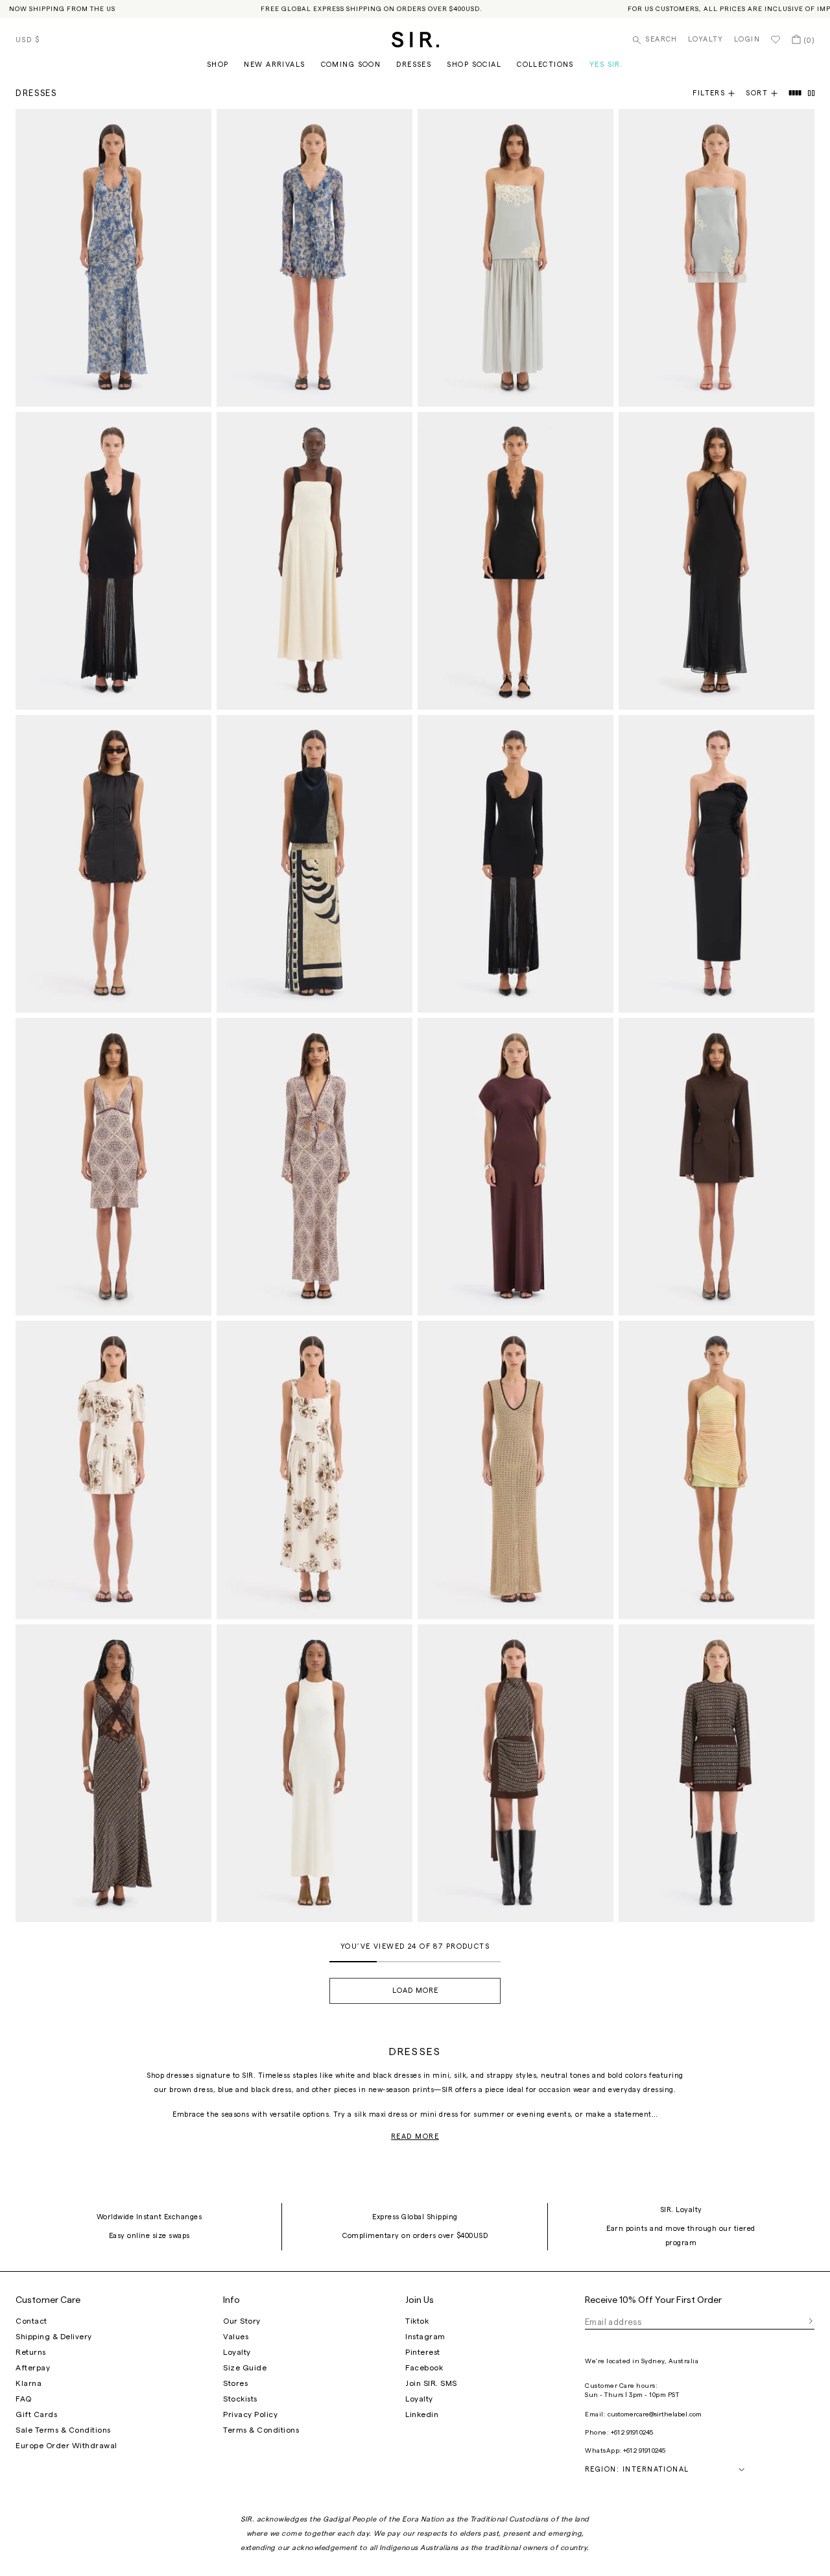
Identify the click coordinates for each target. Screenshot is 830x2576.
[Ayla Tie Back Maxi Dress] (314, 561)
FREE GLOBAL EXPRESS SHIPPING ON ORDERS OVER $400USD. (372, 9)
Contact (31, 2321)
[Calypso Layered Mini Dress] (717, 1470)
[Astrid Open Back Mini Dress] (516, 1773)
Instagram (425, 2337)
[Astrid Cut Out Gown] (113, 1773)
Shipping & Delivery (54, 2337)
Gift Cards (36, 2414)
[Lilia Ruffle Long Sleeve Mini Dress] (314, 258)
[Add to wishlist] (196, 125)
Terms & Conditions (261, 2430)
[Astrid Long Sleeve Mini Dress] (717, 1773)
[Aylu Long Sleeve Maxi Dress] (516, 864)
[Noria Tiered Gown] (516, 258)
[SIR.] (415, 40)
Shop (218, 65)
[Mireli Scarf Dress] (314, 1167)
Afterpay (33, 2368)
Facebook (424, 2368)
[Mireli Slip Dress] (113, 1167)
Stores (235, 2383)
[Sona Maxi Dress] (314, 864)
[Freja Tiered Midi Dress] (314, 1470)
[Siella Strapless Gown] (717, 864)
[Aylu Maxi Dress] (113, 561)
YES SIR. (606, 65)
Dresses (414, 65)
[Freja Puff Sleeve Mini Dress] (113, 1470)
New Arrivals (274, 65)
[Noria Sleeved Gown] (516, 1167)
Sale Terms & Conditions (63, 2430)
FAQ (24, 2399)
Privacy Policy (250, 2414)
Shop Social (474, 65)
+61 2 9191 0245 (632, 2433)
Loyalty (706, 39)
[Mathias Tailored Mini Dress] (516, 561)
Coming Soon (351, 65)
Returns (31, 2352)
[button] (767, 93)
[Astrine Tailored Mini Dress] (717, 1167)
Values (236, 2337)
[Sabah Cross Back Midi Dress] (314, 1773)
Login (747, 39)
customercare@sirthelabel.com (655, 2414)
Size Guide (245, 2368)
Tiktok (417, 2321)
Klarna (29, 2383)
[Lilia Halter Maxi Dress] (113, 258)
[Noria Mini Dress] (717, 258)
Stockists (240, 2399)
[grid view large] (796, 93)
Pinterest (423, 2352)
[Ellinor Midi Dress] (516, 1470)
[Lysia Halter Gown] (717, 561)
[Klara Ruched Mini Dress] (113, 864)
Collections (545, 65)
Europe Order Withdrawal (66, 2446)
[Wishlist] (776, 40)
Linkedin (422, 2414)
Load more (415, 1991)
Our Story (242, 2321)
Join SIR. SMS (431, 2383)
